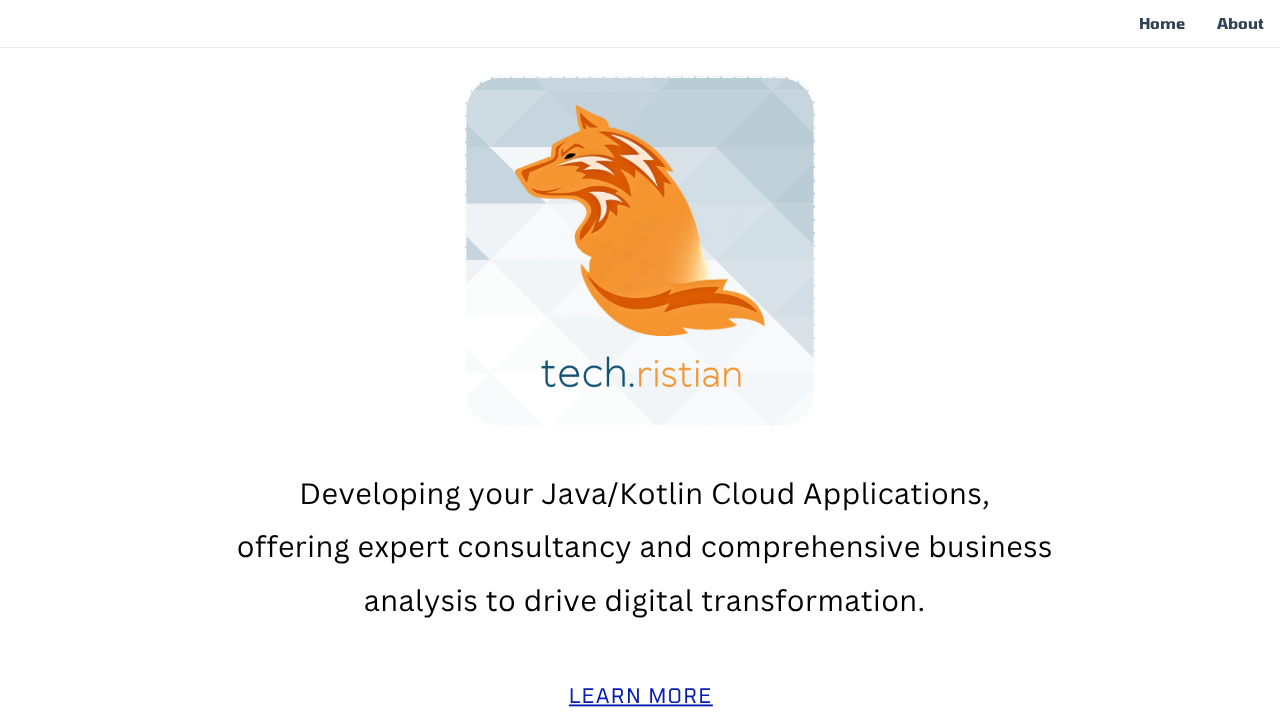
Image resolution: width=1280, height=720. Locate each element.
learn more (641, 695)
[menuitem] (1162, 24)
